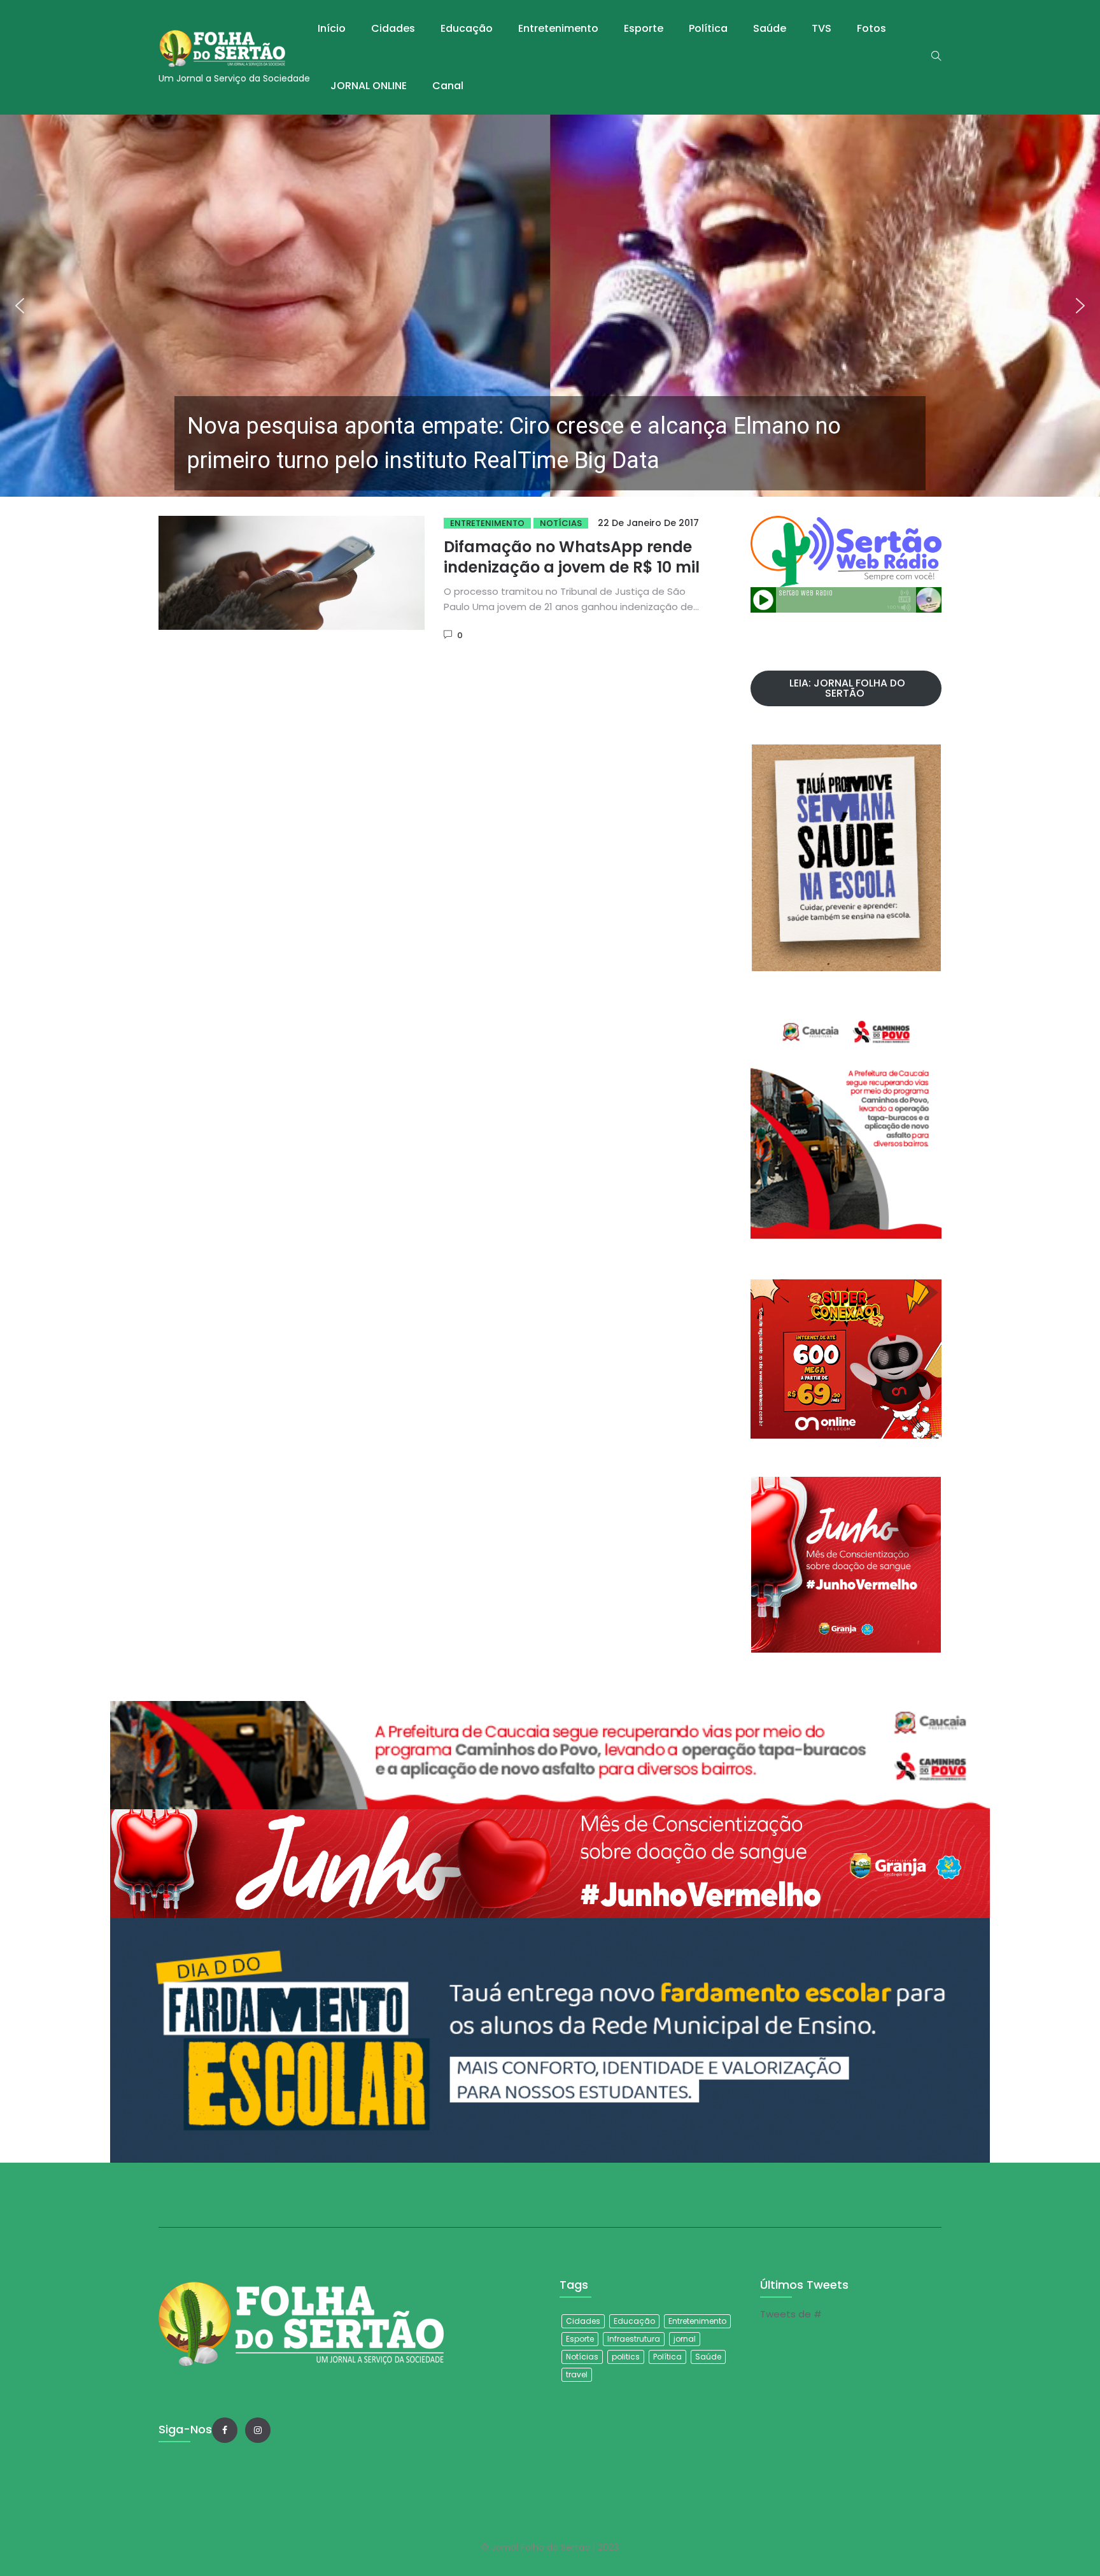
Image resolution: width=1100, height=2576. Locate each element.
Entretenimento (558, 28)
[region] (550, 306)
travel (577, 2374)
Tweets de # (791, 2314)
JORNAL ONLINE (369, 86)
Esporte (644, 28)
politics (626, 2357)
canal (448, 86)
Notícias (561, 523)
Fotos (871, 28)
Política (708, 28)
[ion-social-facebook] (225, 2430)
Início (332, 28)
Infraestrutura (634, 2339)
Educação (467, 28)
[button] (550, 306)
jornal (685, 2339)
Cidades (393, 28)
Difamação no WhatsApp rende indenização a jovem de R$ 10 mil (572, 557)
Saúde (770, 28)
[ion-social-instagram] (258, 2430)
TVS (821, 28)
